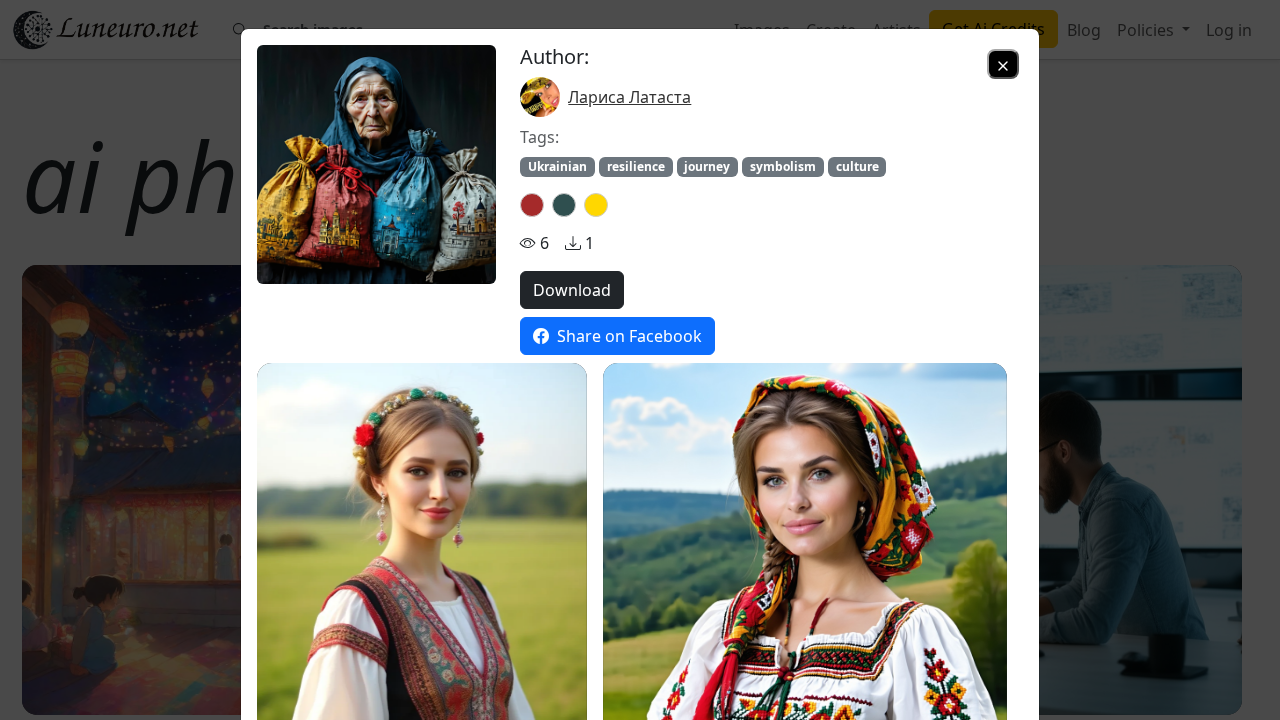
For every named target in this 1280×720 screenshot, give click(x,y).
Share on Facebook (627, 336)
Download (572, 290)
